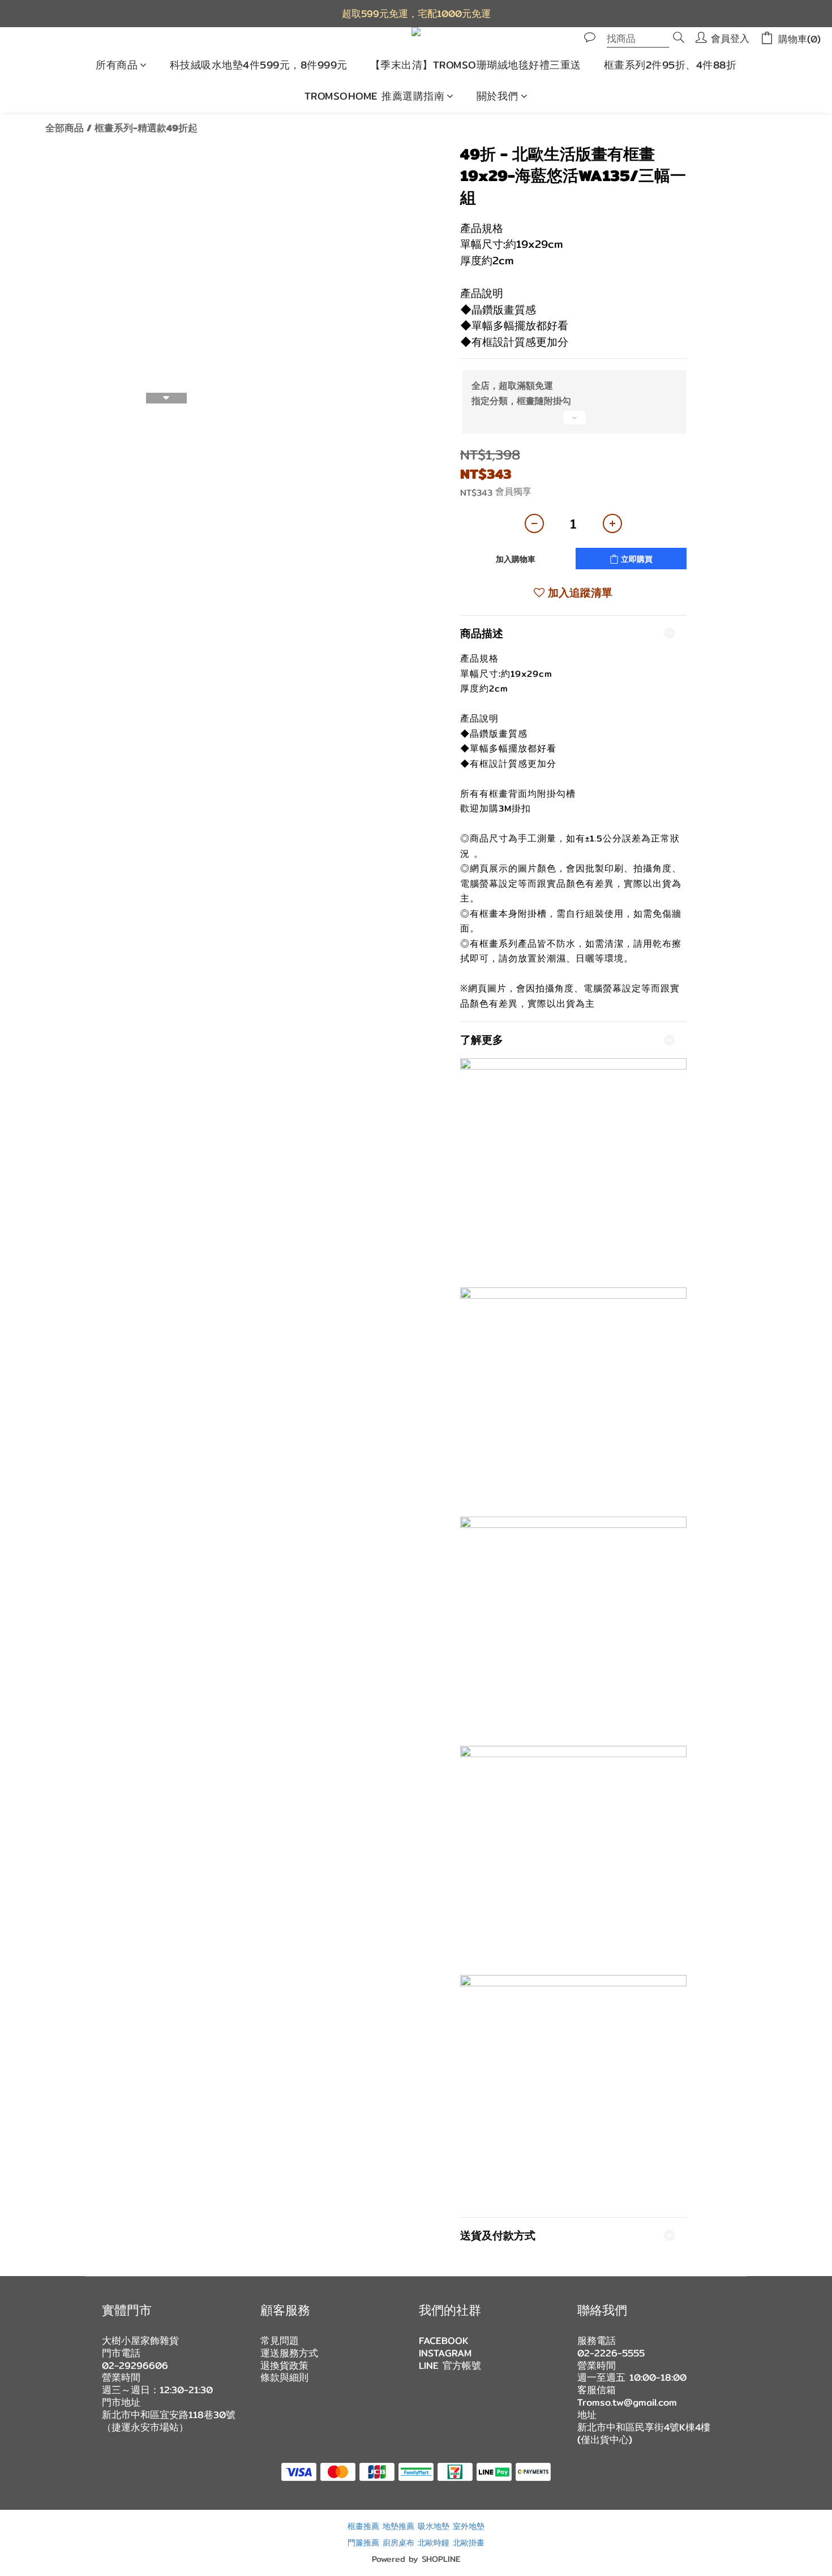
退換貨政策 (284, 2365)
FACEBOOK (444, 2341)
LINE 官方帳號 (450, 2365)
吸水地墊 (434, 2526)
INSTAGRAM (445, 2353)
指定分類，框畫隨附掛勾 (521, 401)
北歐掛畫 (469, 2542)
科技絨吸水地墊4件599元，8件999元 (259, 65)
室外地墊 (469, 2526)
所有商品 (117, 65)
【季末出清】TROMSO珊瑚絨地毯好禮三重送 (476, 65)
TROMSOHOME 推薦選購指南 (375, 96)
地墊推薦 (398, 2526)
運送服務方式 (289, 2353)
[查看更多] (573, 422)
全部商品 (65, 128)
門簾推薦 (363, 2542)
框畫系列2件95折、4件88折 (670, 65)
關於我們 (498, 96)
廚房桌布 (398, 2542)
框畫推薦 (363, 2526)
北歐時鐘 (434, 2542)
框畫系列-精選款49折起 (146, 128)
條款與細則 (284, 2377)
